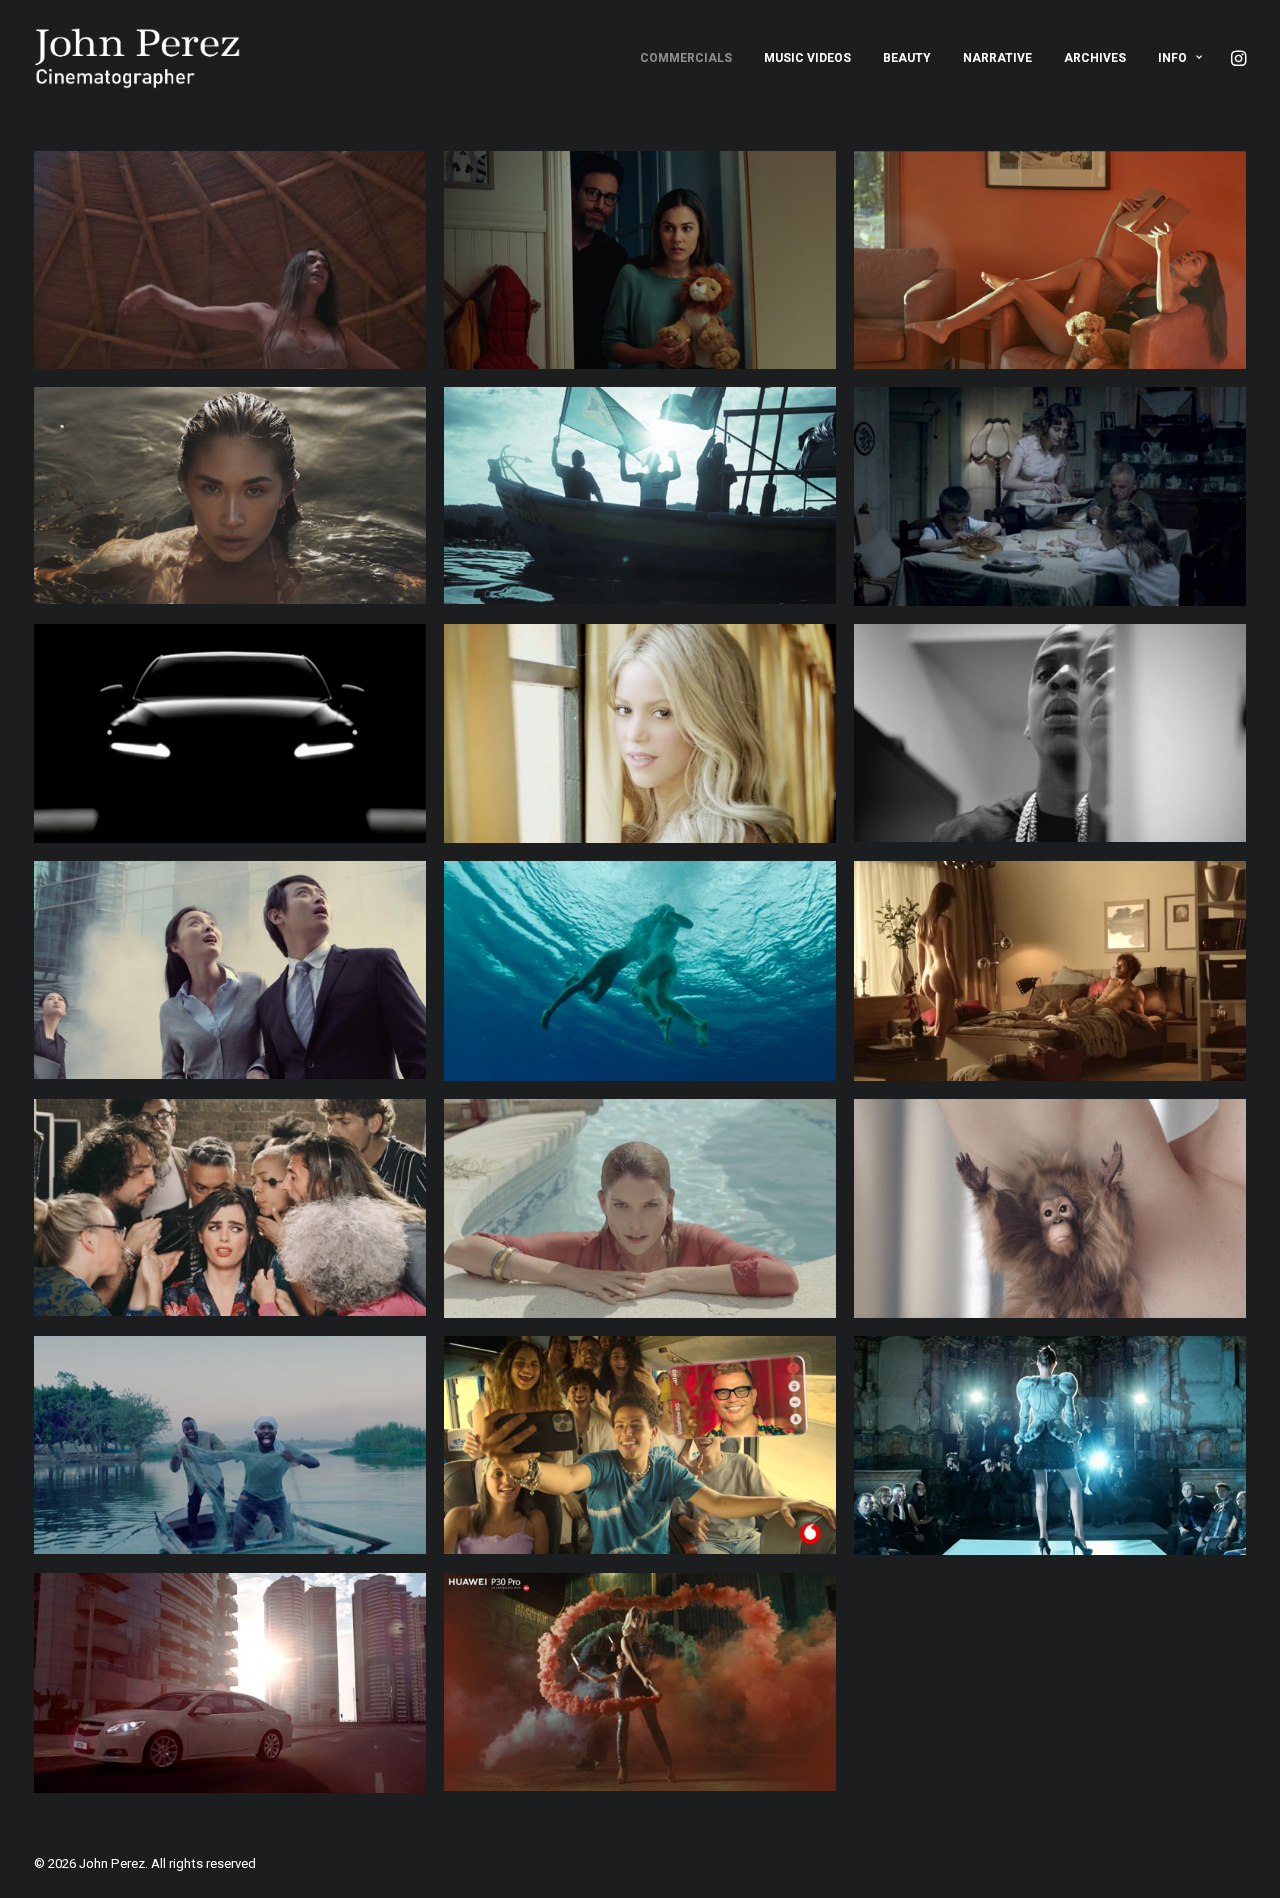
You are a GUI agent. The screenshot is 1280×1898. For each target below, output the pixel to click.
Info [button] (1172, 58)
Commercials (686, 58)
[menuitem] (686, 58)
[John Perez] (137, 58)
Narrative (997, 58)
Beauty (907, 58)
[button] (1237, 58)
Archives (1095, 58)
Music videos (807, 58)
